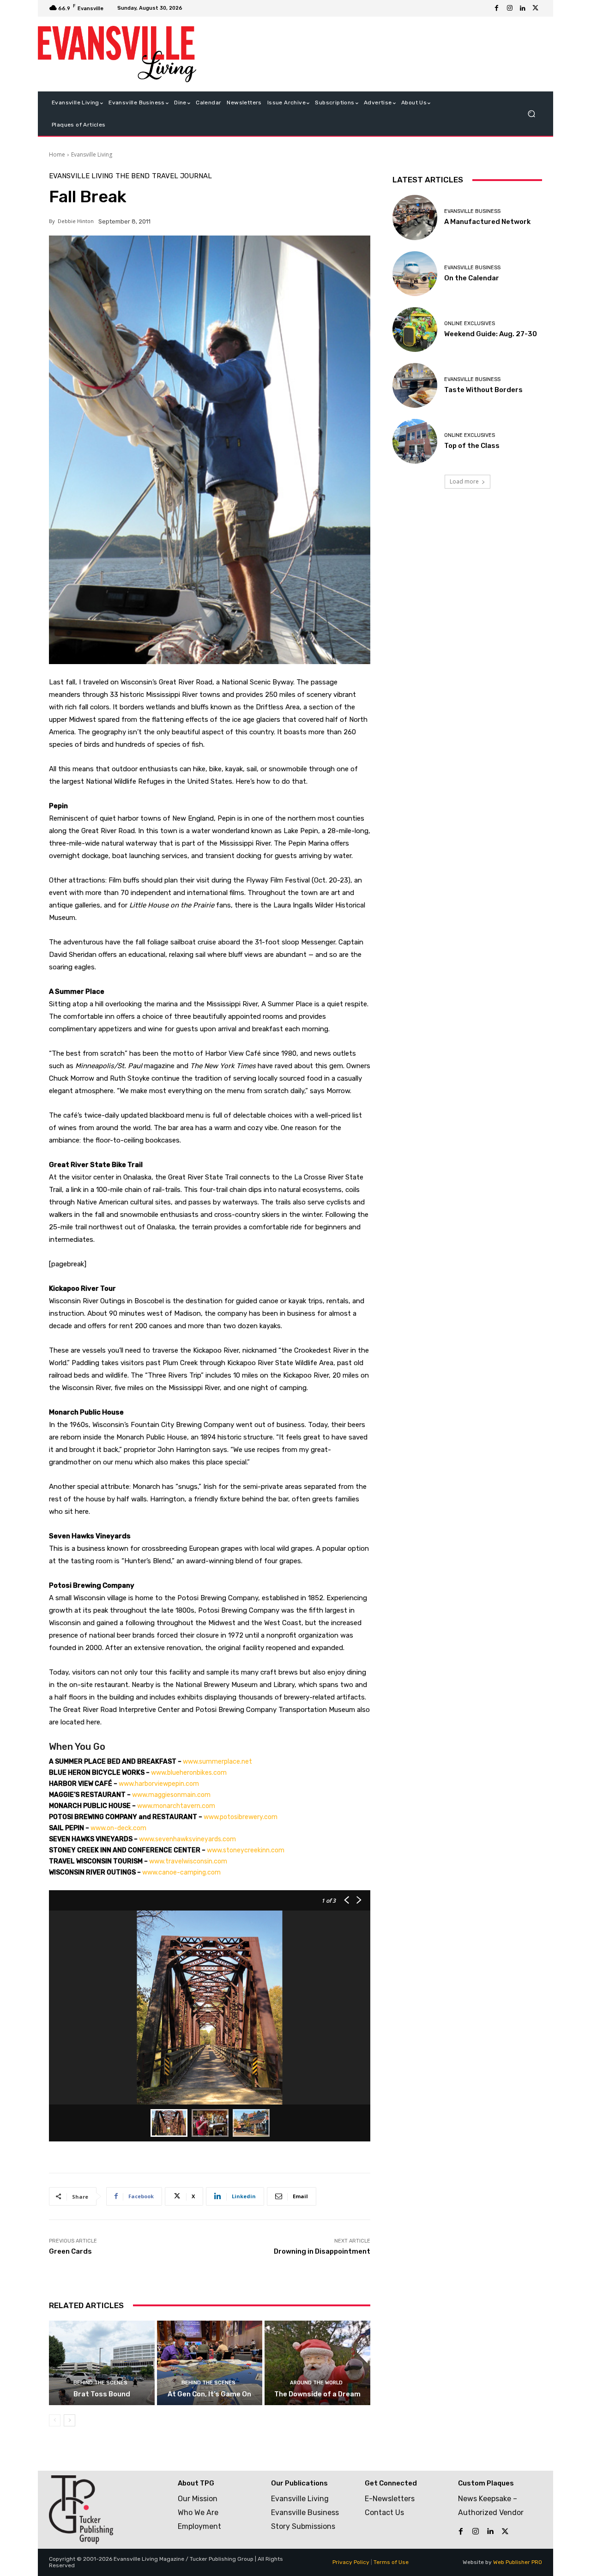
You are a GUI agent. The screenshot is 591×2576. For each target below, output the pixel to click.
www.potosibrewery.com (241, 1817)
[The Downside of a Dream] (317, 2363)
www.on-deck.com (118, 1828)
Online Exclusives (470, 324)
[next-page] (69, 2420)
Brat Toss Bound (102, 2394)
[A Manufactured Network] (415, 217)
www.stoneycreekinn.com (246, 1850)
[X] (536, 8)
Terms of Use (391, 2562)
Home (57, 154)
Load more (464, 481)
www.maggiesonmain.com (171, 1795)
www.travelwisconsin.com (188, 1861)
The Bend (133, 176)
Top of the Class (472, 446)
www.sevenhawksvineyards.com (187, 1839)
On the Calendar (472, 278)
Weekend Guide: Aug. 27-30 (491, 334)
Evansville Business (472, 211)
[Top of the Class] (415, 441)
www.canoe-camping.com (181, 1872)
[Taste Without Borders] (415, 385)
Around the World (316, 2383)
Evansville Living (92, 154)
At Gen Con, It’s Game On (209, 2394)
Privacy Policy (351, 2562)
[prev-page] (55, 2420)
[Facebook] (497, 8)
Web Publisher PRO (518, 2562)
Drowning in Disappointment (322, 2251)
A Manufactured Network (487, 222)
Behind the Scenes (100, 2383)
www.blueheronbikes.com (189, 1773)
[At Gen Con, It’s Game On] (210, 2363)
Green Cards (70, 2251)
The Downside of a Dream (317, 2394)
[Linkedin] (523, 8)
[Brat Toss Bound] (102, 2363)
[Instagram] (510, 8)
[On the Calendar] (415, 274)
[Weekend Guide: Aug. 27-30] (415, 330)
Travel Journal (182, 176)
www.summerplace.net (217, 1762)
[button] (531, 114)
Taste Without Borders (483, 390)
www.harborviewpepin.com (159, 1784)
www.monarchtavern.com (176, 1806)
